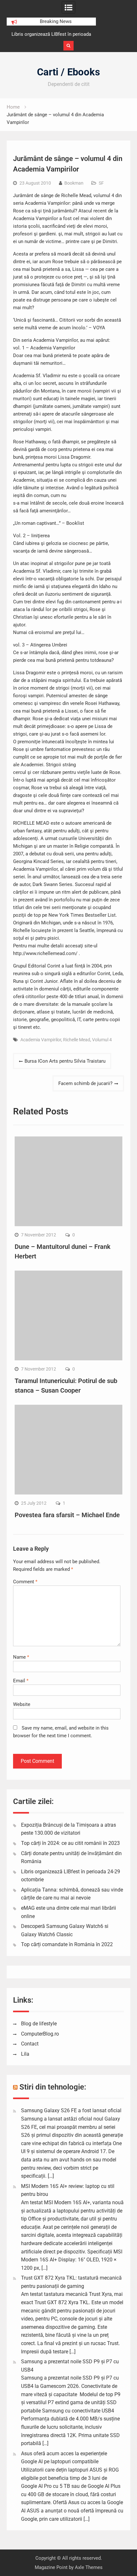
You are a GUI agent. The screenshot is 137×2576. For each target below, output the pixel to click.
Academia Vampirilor (41, 1040)
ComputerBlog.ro (40, 2034)
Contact (30, 2044)
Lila (25, 2054)
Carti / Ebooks (68, 72)
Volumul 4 (102, 1040)
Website (22, 1704)
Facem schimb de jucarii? (85, 1083)
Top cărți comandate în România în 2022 (67, 1944)
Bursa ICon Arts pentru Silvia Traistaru (65, 1061)
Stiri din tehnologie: (53, 2087)
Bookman (74, 183)
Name (21, 1657)
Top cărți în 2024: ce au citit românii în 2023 (70, 1843)
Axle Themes (89, 2567)
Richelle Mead (77, 1040)
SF (101, 183)
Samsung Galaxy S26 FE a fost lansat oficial (71, 2110)
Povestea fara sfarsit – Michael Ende (67, 1515)
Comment (25, 1582)
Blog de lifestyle (39, 2024)
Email (21, 1681)
